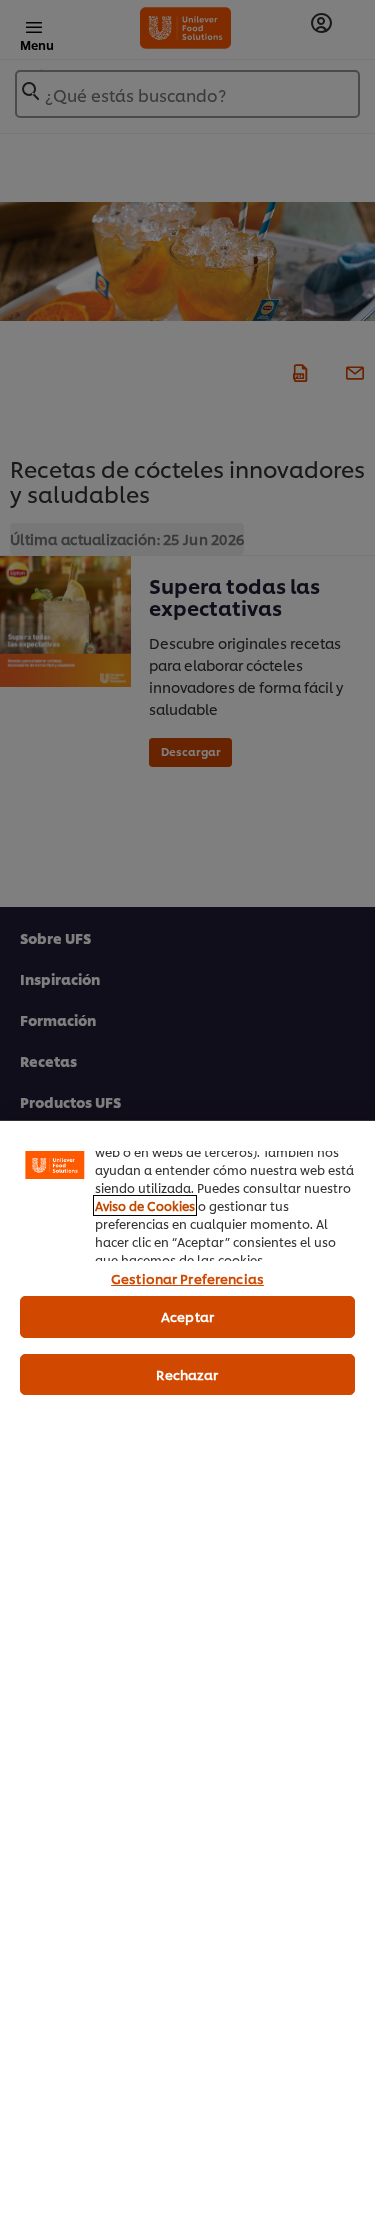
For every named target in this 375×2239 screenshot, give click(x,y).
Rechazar (187, 1374)
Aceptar (187, 1316)
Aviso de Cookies (145, 1205)
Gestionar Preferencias (187, 1278)
